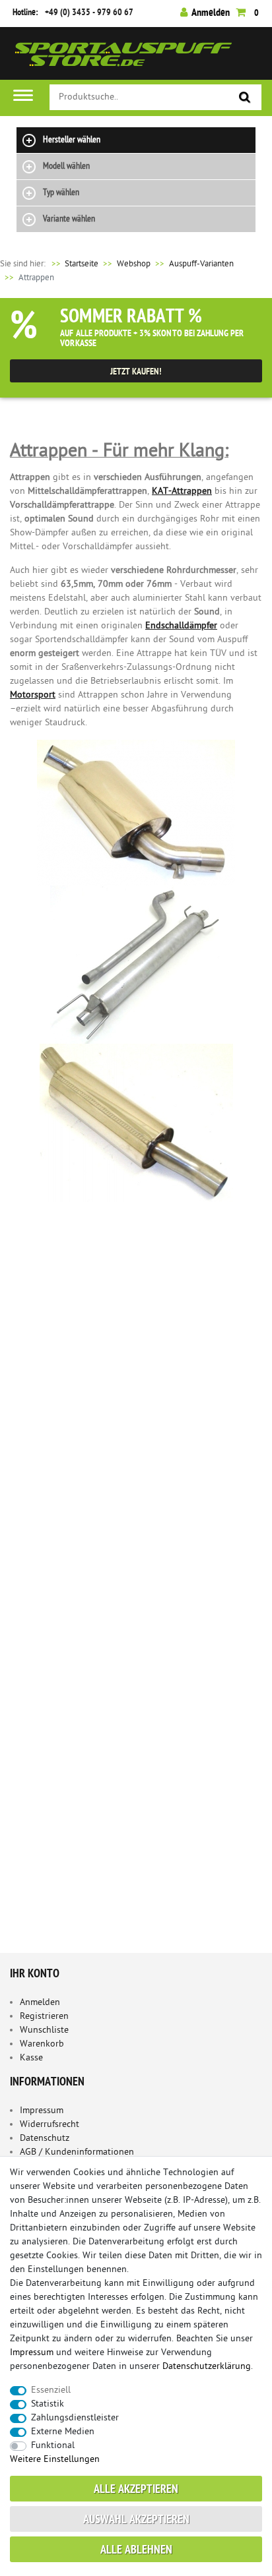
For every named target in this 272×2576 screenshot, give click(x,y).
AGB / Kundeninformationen (77, 2152)
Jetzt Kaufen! (136, 372)
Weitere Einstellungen (55, 2460)
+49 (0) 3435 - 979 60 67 (89, 13)
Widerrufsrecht (50, 2125)
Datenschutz (45, 2139)
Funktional (53, 2446)
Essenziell (51, 2390)
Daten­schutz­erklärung (207, 2367)
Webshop (134, 264)
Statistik (48, 2404)
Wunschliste (44, 2030)
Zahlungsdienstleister (75, 2418)
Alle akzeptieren (136, 2490)
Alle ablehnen (136, 2551)
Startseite (74, 264)
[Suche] (245, 98)
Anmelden (40, 2003)
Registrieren (44, 2017)
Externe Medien (63, 2432)
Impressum (42, 2111)
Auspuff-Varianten (201, 264)
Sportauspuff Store (123, 58)
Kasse (31, 2058)
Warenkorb (42, 2044)
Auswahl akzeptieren (136, 2520)
